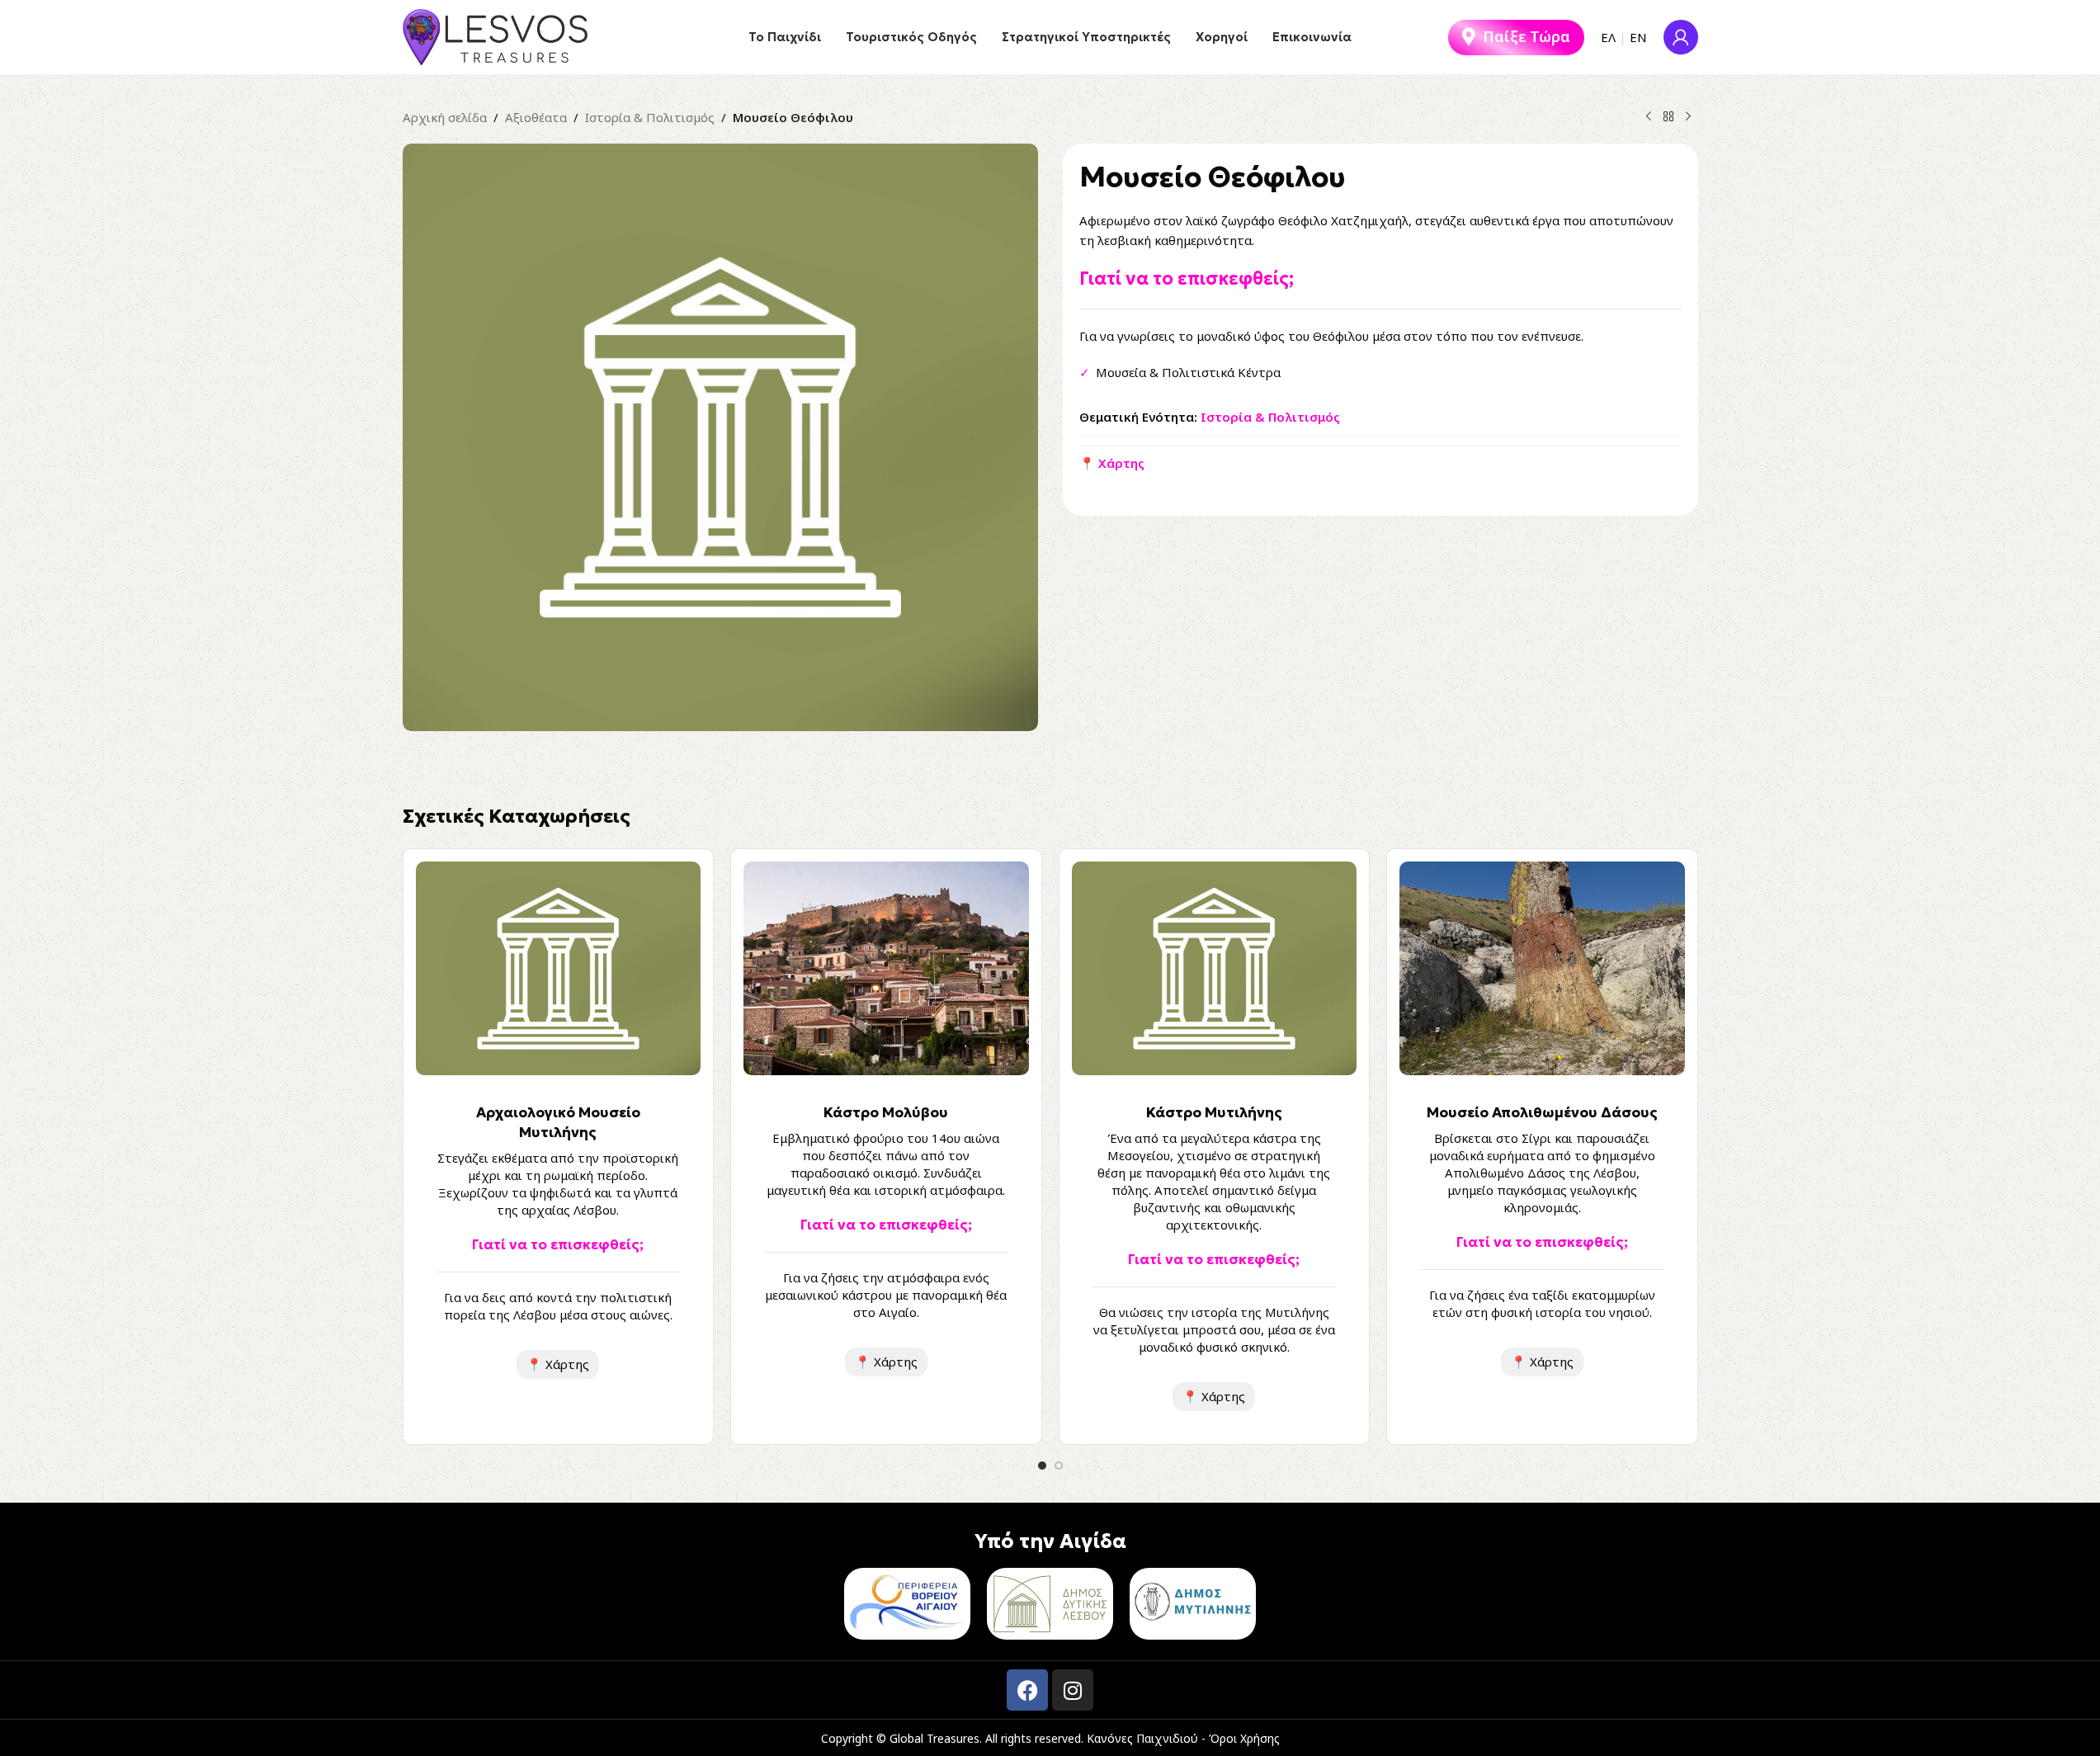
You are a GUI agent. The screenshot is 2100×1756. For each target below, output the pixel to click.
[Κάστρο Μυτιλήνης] (1215, 968)
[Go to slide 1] (1042, 1466)
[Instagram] (1073, 1690)
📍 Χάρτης (1112, 463)
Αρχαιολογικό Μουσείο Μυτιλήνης (558, 1122)
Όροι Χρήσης (1244, 1738)
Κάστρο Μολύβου (886, 1112)
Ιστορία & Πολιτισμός (650, 117)
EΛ (1608, 37)
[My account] (1681, 37)
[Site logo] (496, 35)
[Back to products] (1668, 117)
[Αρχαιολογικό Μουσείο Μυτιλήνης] (559, 968)
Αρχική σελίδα (445, 117)
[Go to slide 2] (1059, 1466)
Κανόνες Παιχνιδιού (1142, 1738)
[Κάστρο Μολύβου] (886, 968)
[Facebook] (1027, 1690)
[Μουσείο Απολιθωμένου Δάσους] (1542, 968)
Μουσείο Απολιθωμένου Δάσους (1542, 1112)
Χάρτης (558, 1364)
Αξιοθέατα (536, 117)
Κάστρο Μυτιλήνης (1214, 1112)
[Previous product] (1649, 117)
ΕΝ (1638, 37)
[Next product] (1688, 117)
